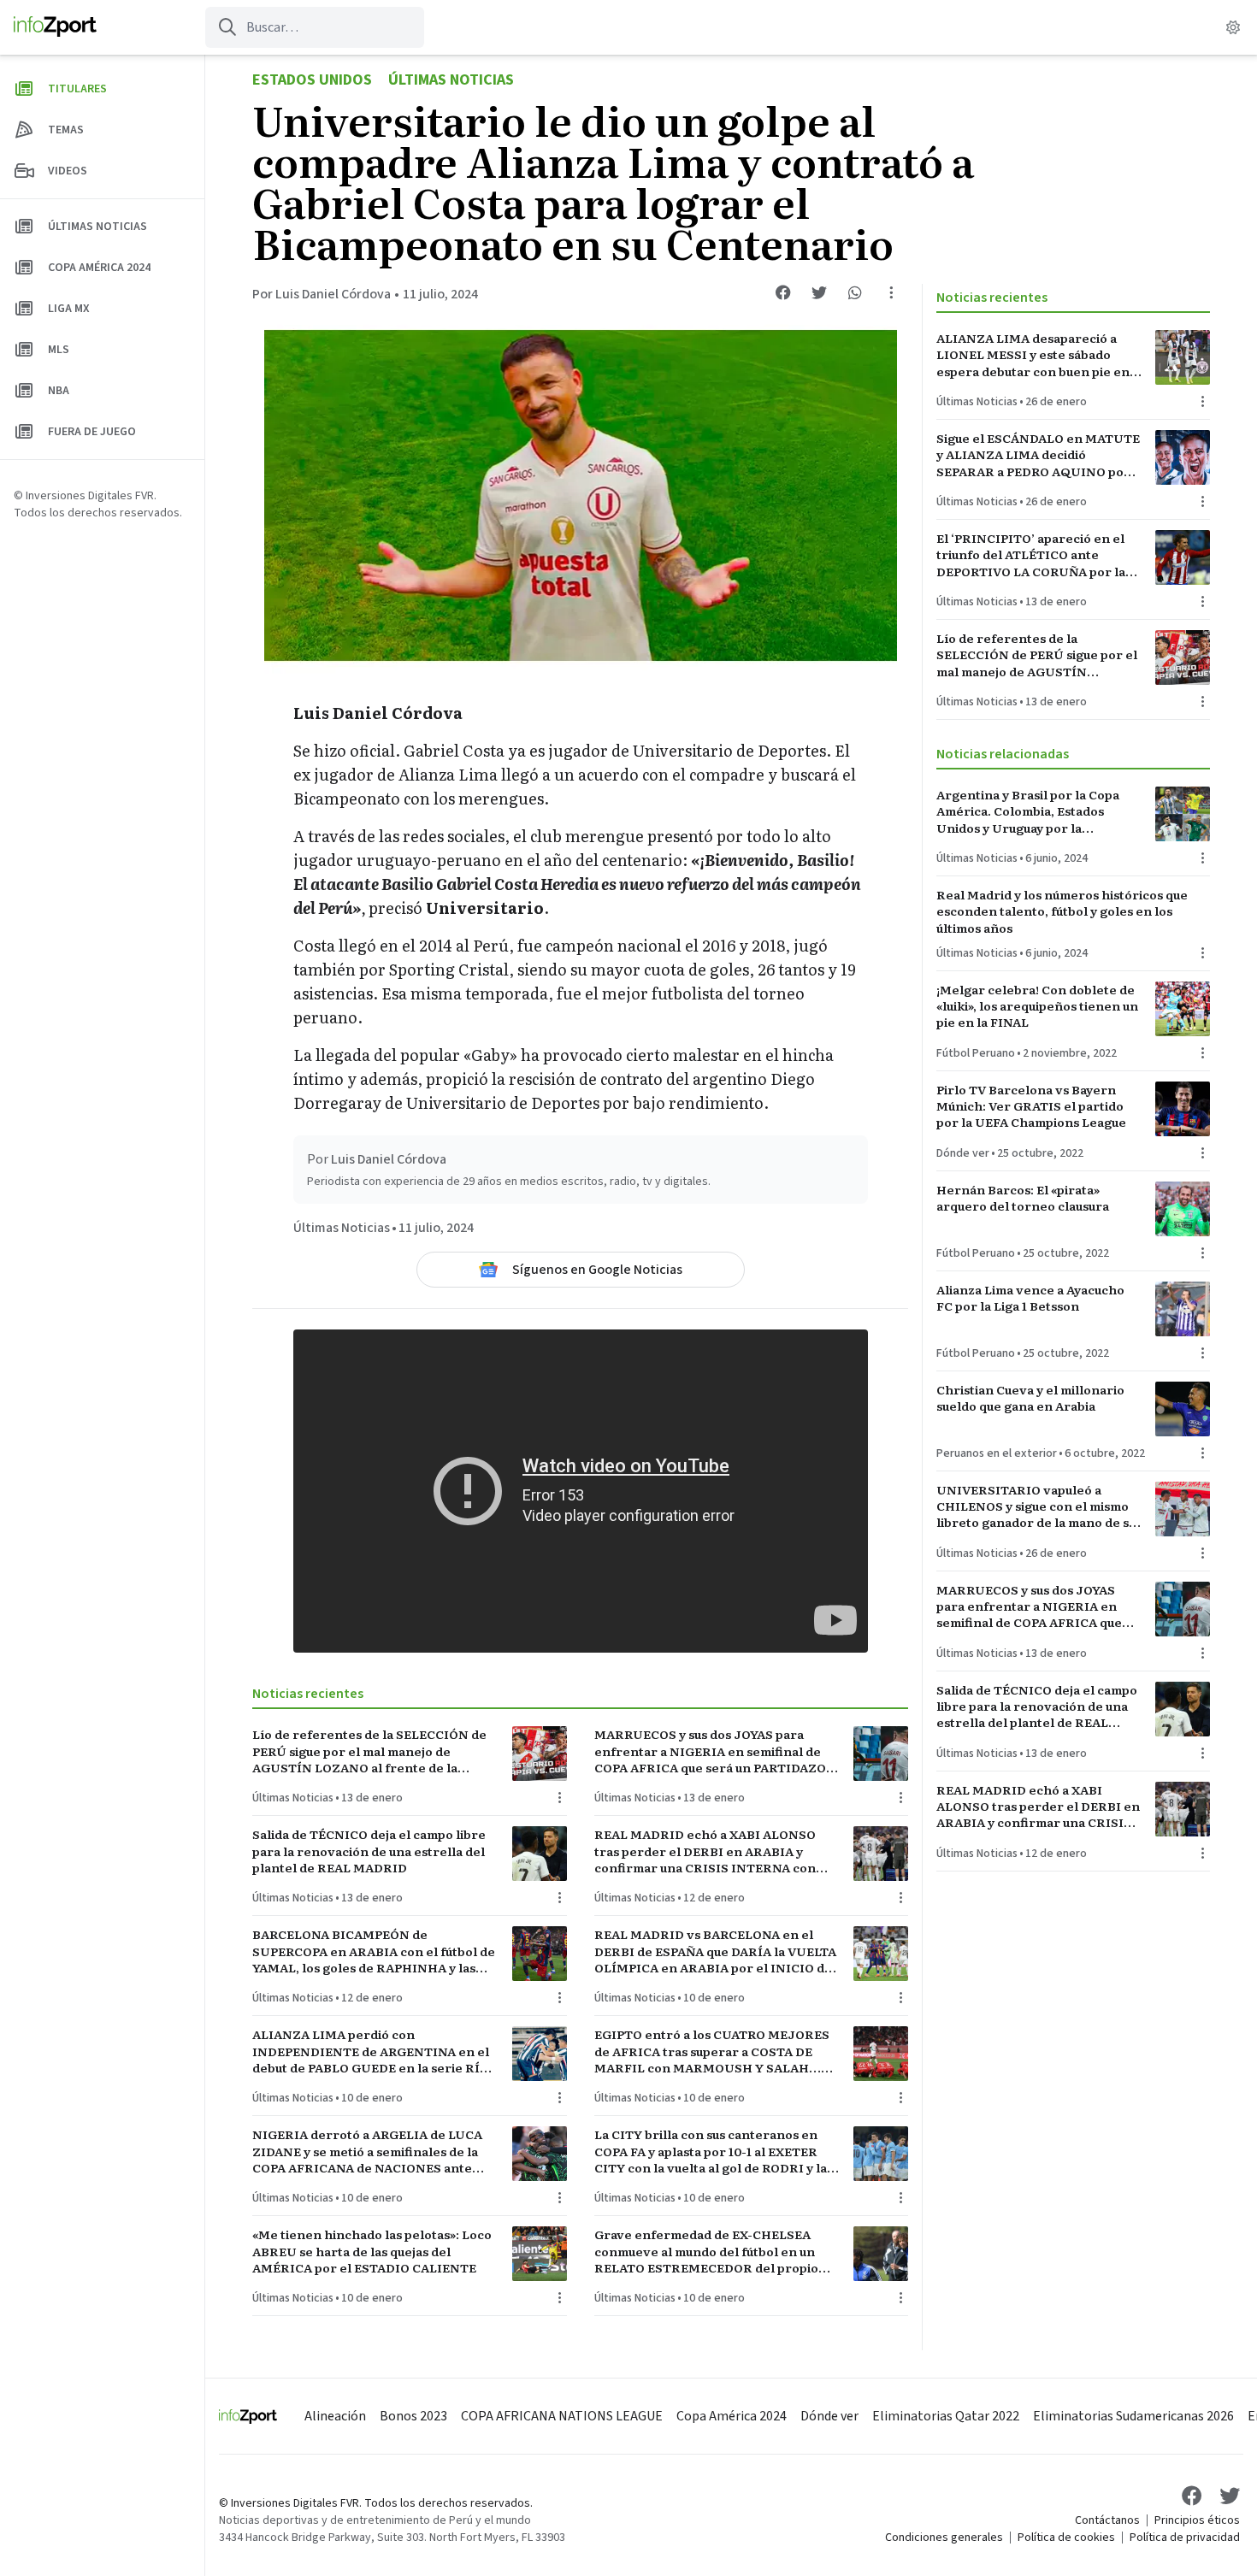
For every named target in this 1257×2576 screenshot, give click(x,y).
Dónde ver (963, 1153)
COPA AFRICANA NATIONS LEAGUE (562, 2416)
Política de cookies (1066, 2538)
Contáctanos (1107, 2520)
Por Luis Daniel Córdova (322, 294)
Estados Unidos (312, 80)
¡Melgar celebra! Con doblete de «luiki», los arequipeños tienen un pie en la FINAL (1037, 1006)
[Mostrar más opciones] (891, 292)
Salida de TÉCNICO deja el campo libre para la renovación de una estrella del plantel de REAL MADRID (369, 1851)
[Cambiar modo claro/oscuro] (1233, 27)
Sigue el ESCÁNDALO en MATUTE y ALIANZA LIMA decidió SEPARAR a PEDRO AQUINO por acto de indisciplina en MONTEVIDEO (1038, 455)
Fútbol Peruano (976, 1053)
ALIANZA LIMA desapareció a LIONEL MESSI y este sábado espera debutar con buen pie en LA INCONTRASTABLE (1033, 355)
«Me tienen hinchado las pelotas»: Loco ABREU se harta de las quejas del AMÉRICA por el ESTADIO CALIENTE (372, 2251)
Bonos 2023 (413, 2416)
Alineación (335, 2416)
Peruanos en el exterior (997, 1453)
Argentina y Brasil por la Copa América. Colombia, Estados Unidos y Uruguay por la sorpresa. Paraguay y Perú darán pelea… (1035, 811)
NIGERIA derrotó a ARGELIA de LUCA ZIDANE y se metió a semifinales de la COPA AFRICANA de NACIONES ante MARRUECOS (367, 2151)
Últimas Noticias (451, 80)
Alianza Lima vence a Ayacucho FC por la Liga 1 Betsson (1030, 1298)
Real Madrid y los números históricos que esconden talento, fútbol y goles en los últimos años (1062, 911)
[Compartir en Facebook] (783, 292)
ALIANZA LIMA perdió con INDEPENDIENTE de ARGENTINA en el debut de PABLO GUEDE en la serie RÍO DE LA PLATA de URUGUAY (371, 2051)
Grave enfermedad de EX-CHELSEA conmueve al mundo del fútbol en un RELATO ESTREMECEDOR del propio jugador (706, 2251)
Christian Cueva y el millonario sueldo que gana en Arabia (1030, 1398)
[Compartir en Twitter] (819, 292)
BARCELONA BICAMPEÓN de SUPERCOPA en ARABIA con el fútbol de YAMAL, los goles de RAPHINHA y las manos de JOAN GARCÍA (374, 1951)
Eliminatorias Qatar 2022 (946, 2416)
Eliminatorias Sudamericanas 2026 (1133, 2416)
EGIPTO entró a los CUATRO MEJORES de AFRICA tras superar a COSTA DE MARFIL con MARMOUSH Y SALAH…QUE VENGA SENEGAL (712, 2051)
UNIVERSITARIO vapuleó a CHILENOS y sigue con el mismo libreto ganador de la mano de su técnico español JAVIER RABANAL (1036, 1506)
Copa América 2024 (732, 2416)
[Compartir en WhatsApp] (855, 292)
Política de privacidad (1185, 2538)
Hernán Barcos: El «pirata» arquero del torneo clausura (1023, 1198)
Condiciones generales (944, 2538)
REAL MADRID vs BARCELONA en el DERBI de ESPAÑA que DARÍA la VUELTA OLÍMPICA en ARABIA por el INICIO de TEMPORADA (715, 1951)
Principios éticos (1197, 2520)
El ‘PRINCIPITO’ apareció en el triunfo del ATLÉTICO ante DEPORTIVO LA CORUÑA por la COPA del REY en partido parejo (1033, 555)
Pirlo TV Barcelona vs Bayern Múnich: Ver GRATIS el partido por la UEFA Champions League (1031, 1106)
